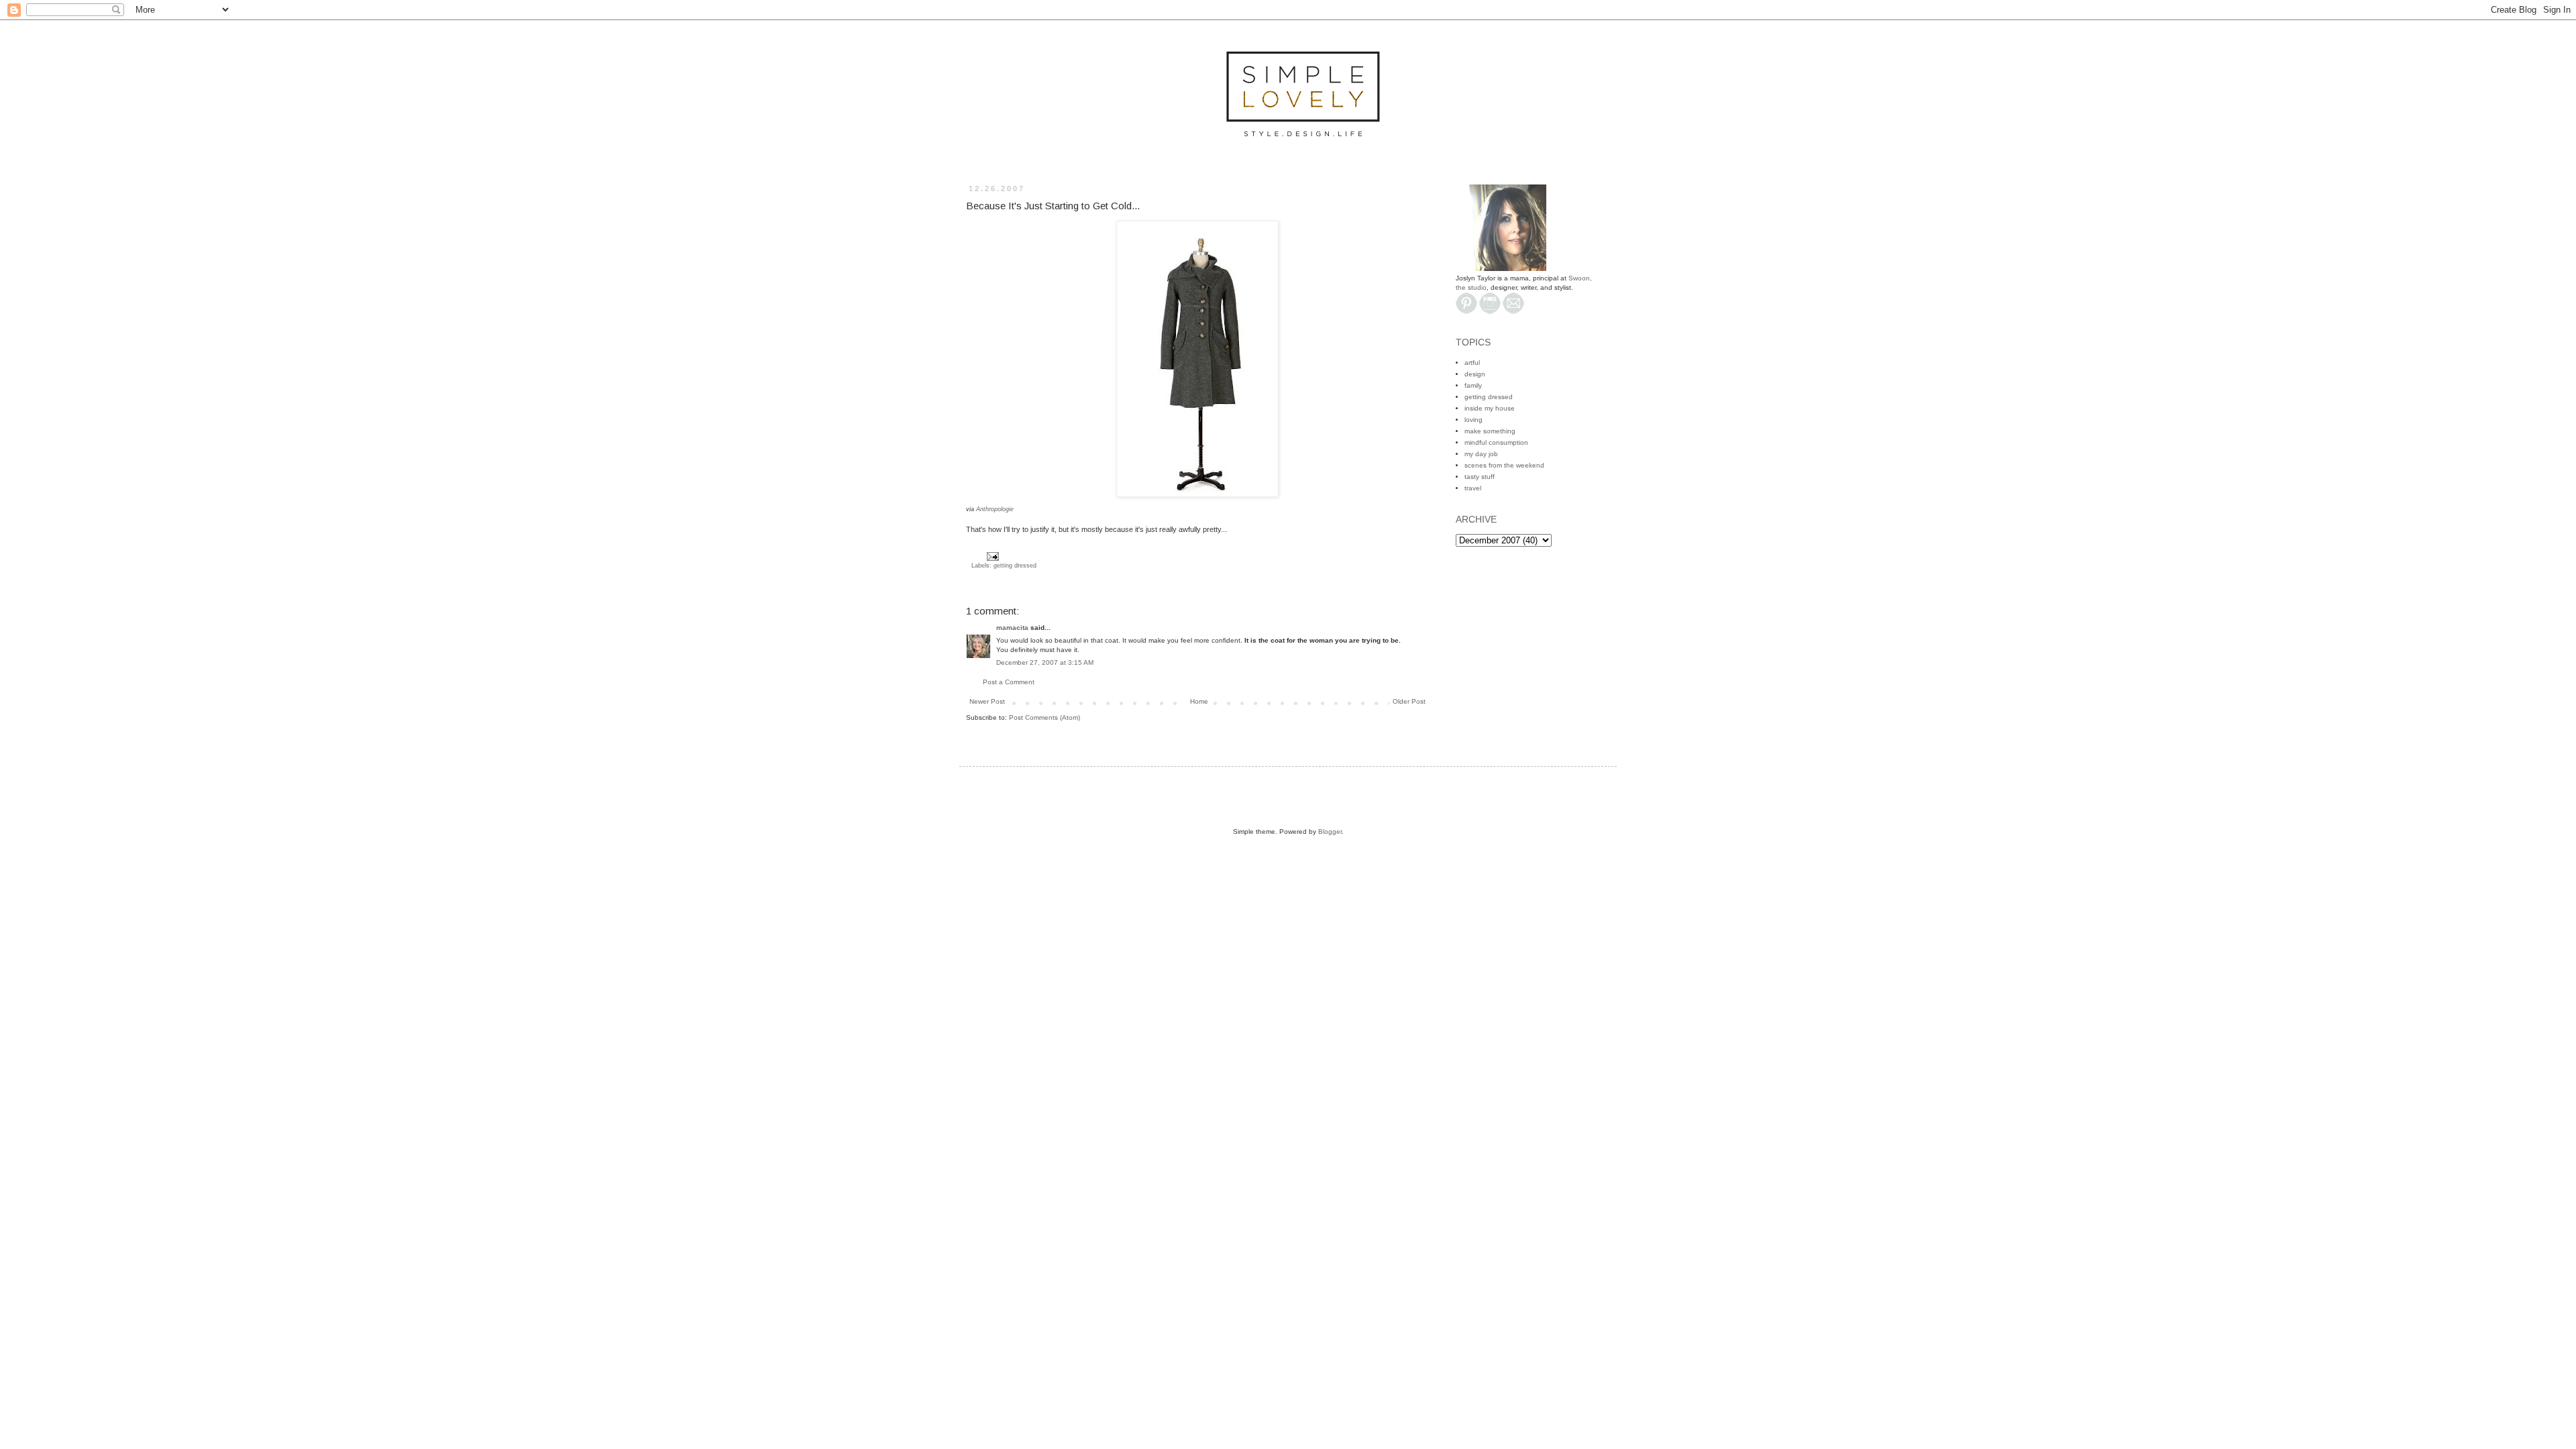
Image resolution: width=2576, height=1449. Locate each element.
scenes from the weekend (1504, 465)
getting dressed (1015, 566)
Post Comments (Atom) (1044, 717)
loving (1473, 420)
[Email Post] (991, 556)
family (1473, 385)
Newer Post (987, 701)
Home (1199, 701)
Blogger (1330, 831)
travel (1473, 488)
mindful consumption (1496, 442)
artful (1472, 363)
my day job (1481, 454)
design (1475, 374)
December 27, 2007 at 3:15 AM (1045, 662)
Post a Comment (1009, 682)
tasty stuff (1480, 477)
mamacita (1012, 628)
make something (1490, 431)
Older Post (1409, 701)
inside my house (1490, 408)
